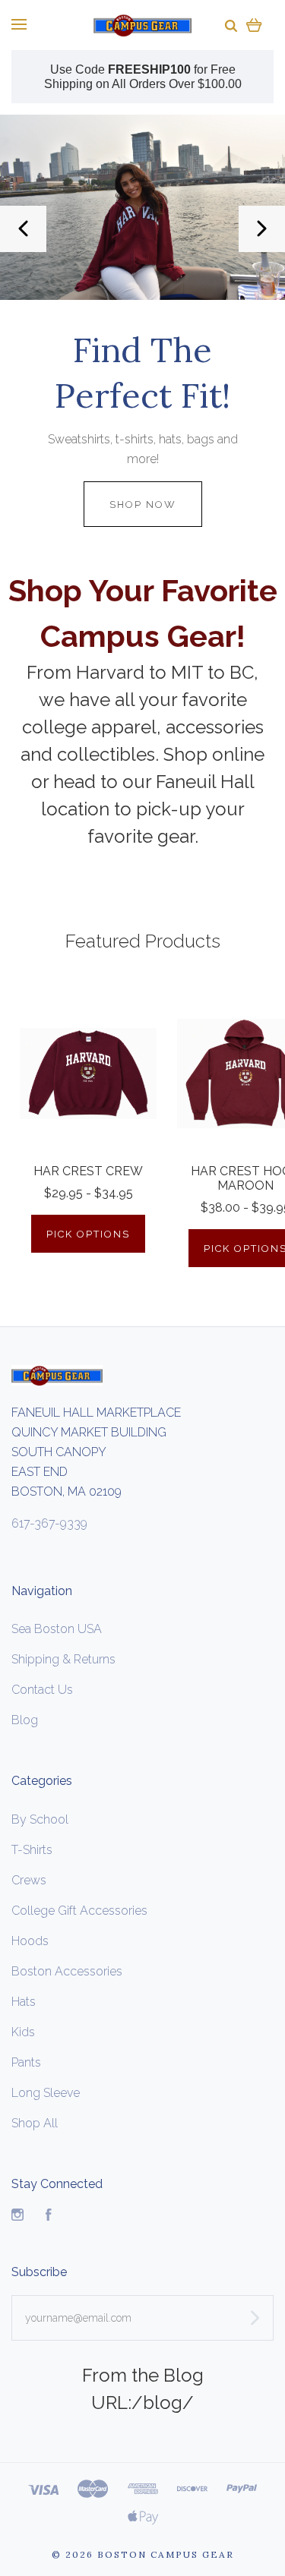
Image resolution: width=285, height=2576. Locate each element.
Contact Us (42, 1690)
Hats (24, 2002)
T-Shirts (32, 1850)
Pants (26, 2062)
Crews (29, 1880)
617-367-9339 (49, 1523)
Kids (23, 2032)
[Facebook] (49, 2217)
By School (40, 1819)
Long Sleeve (46, 2093)
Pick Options (88, 1234)
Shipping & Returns (63, 1659)
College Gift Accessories (79, 1911)
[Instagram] (17, 2217)
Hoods (30, 1941)
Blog (25, 1720)
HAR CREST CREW (88, 1171)
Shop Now (143, 504)
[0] (254, 25)
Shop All (35, 2123)
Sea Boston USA (57, 1629)
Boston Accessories (67, 1971)
